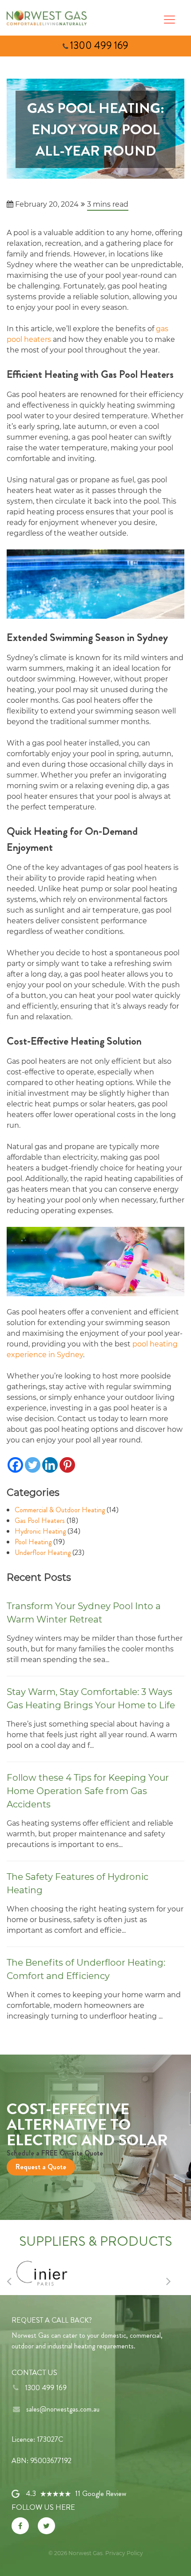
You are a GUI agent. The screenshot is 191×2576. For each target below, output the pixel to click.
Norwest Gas (86, 2553)
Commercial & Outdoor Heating (60, 1510)
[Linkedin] (50, 1465)
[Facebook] (15, 1465)
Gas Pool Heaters (40, 1520)
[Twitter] (33, 1465)
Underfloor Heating (43, 1552)
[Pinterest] (67, 1465)
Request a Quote (41, 2167)
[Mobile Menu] (169, 18)
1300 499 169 (99, 46)
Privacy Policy (124, 2553)
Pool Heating (33, 1542)
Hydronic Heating (40, 1531)
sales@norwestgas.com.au (63, 2409)
